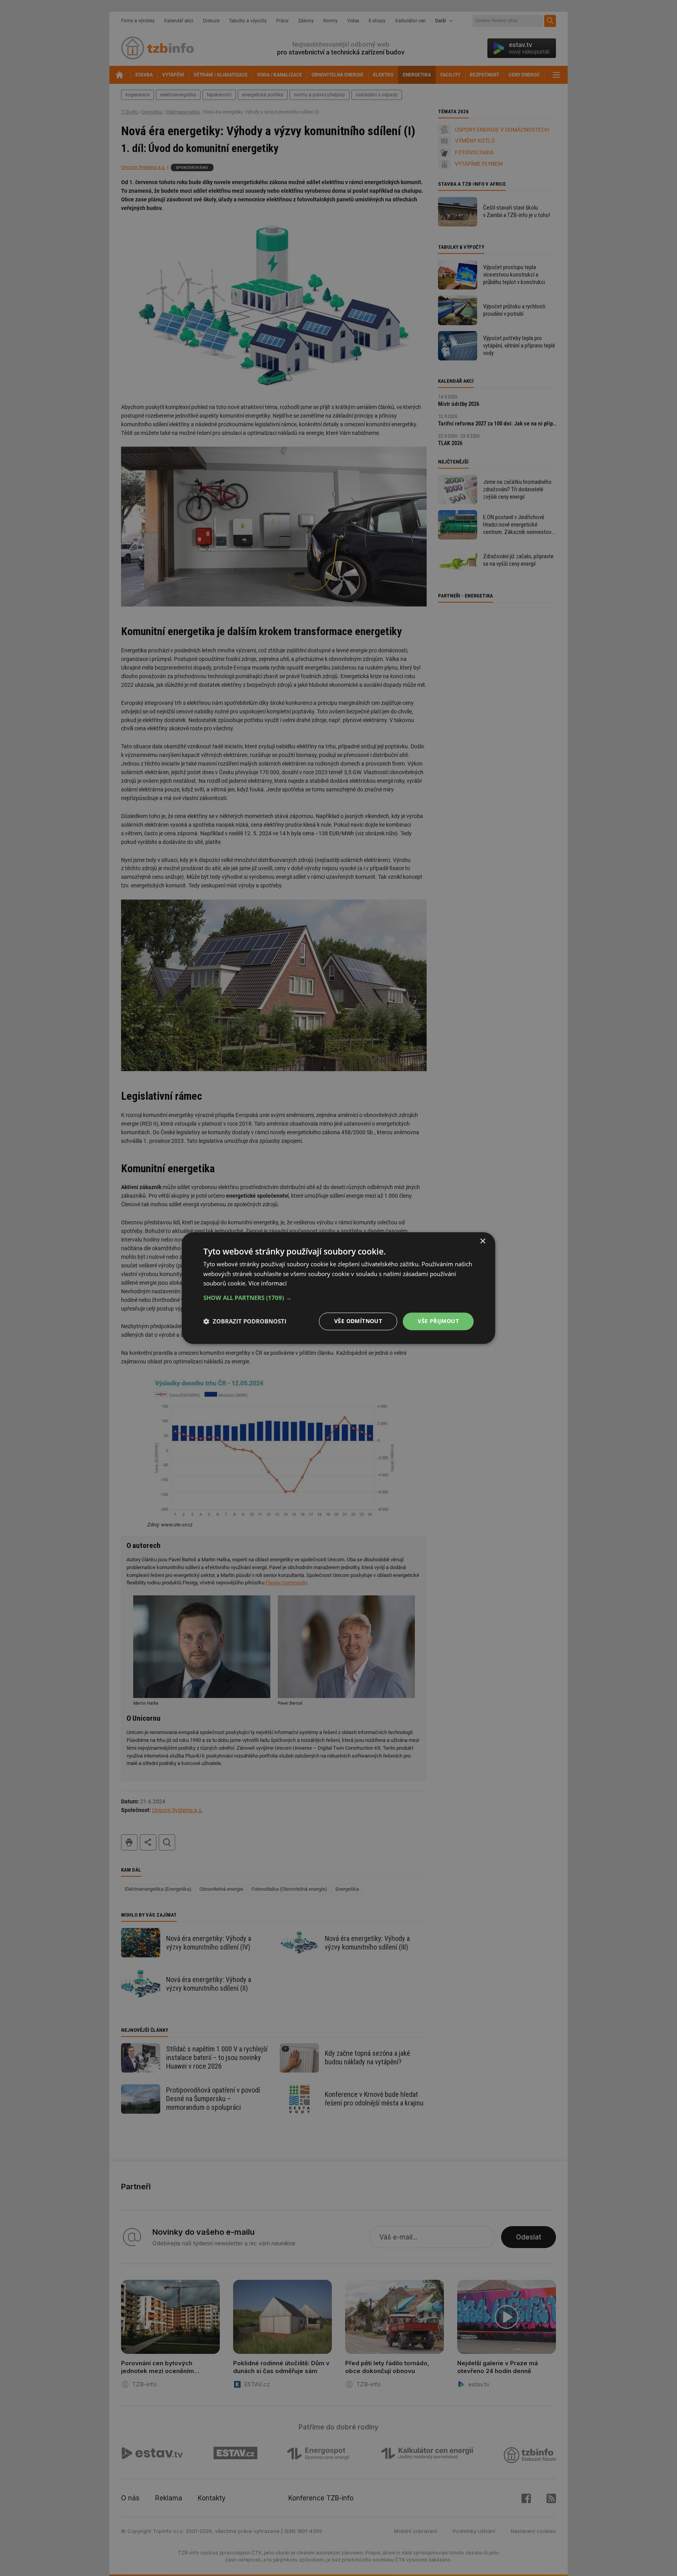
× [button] (482, 1241)
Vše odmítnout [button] (358, 1321)
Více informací (268, 1283)
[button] (338, 1298)
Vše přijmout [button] (438, 1321)
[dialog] (338, 1288)
